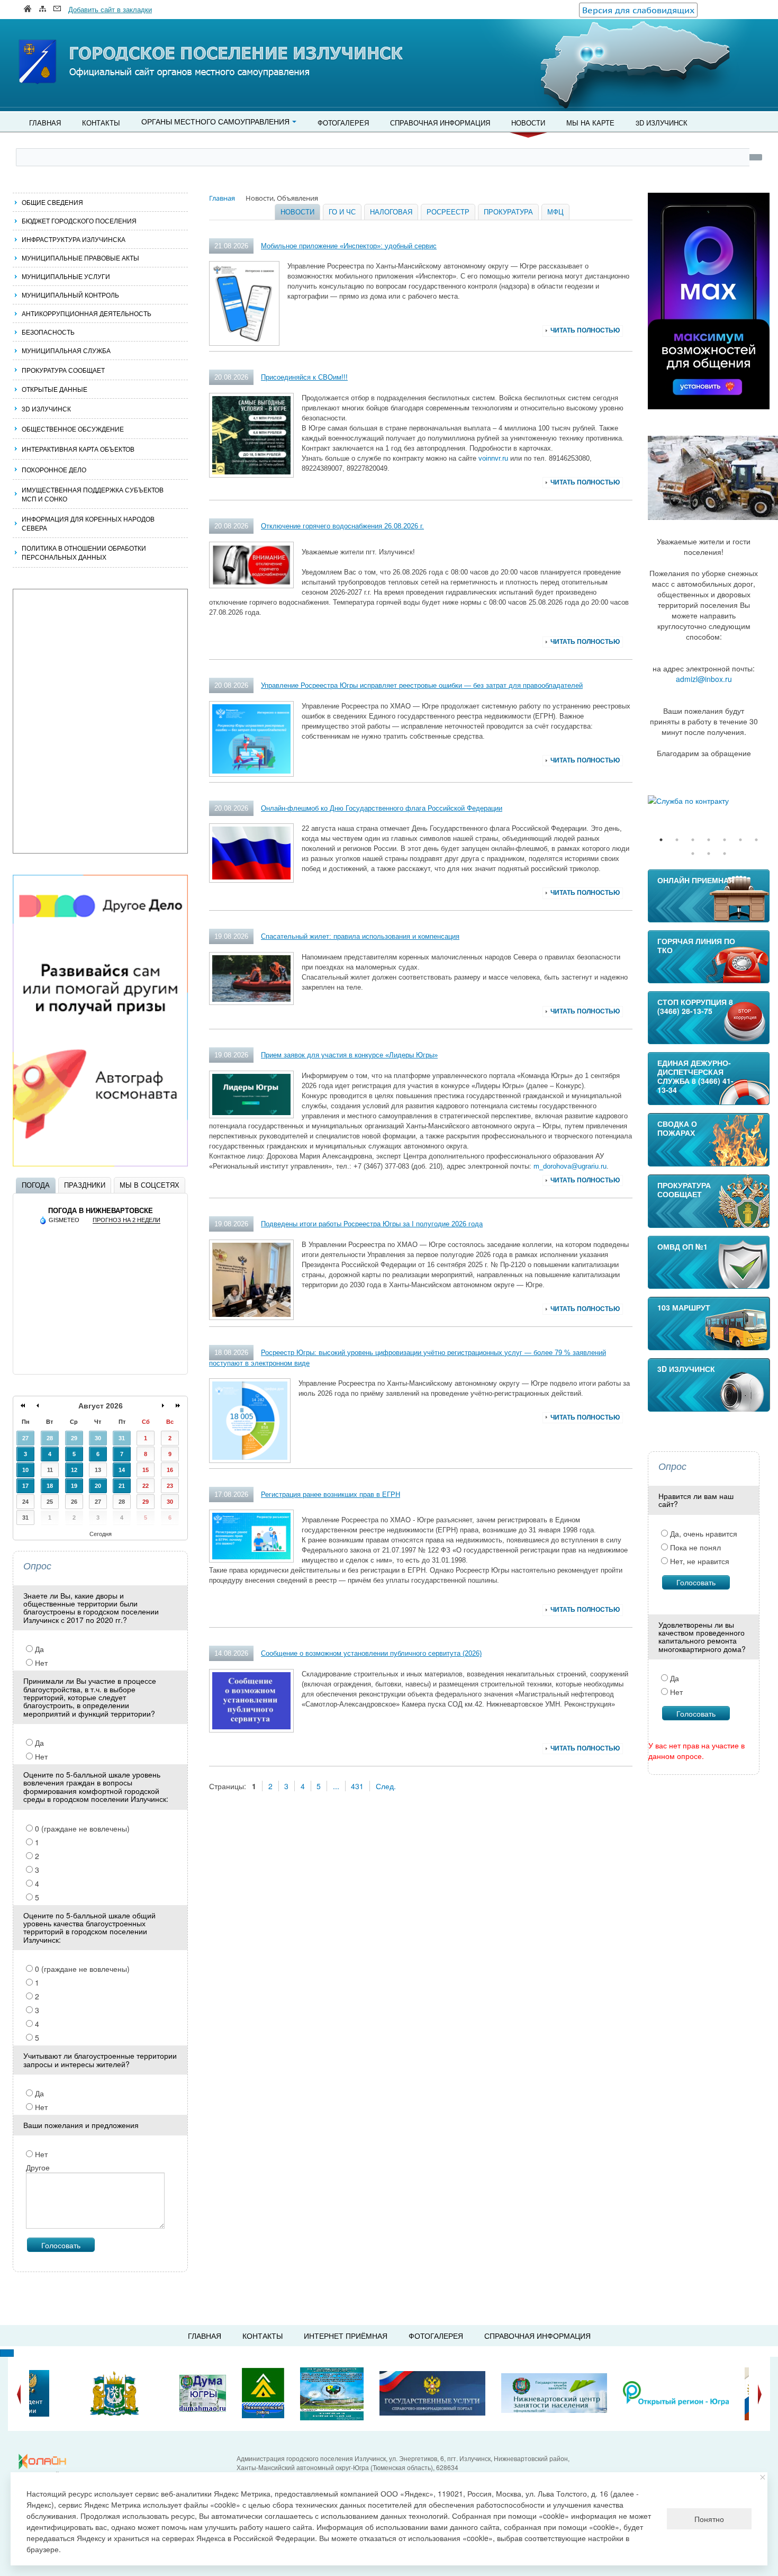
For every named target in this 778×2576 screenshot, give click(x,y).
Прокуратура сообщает (63, 370)
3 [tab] (693, 840)
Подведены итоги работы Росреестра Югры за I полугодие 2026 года (372, 1224)
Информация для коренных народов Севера (88, 523)
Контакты (101, 123)
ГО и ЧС (342, 212)
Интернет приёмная (346, 2336)
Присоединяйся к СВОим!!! (304, 377)
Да (38, 1649)
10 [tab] (725, 854)
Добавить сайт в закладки (110, 9)
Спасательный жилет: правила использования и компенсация (360, 936)
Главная (45, 123)
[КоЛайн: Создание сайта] (45, 2462)
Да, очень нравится (703, 1533)
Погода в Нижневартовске (101, 1211)
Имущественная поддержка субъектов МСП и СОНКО (93, 494)
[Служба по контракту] (709, 801)
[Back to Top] (7, 2353)
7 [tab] (756, 840)
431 (357, 1786)
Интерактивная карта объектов (78, 449)
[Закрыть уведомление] (763, 2477)
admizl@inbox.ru (704, 679)
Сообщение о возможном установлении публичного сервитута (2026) (371, 1653)
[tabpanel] (709, 801)
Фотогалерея (343, 123)
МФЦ (555, 212)
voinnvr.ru (493, 458)
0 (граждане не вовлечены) (81, 1828)
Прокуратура (508, 212)
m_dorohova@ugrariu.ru (570, 1166)
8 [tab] (693, 854)
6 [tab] (740, 840)
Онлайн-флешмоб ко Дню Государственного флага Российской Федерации (382, 808)
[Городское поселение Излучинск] (61, 41)
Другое (38, 2167)
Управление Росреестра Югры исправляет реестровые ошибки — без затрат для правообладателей (422, 685)
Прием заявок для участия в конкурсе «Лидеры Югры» (349, 1055)
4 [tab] (709, 840)
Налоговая (391, 212)
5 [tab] (725, 840)
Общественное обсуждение (73, 429)
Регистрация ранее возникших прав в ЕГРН (331, 1495)
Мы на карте (590, 123)
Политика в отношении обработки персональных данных (84, 552)
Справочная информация (440, 123)
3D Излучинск (662, 123)
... (336, 1786)
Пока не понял (694, 1547)
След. (386, 1786)
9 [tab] (709, 854)
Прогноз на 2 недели (126, 1220)
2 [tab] (677, 840)
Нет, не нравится (699, 1561)
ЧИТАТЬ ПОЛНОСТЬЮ (585, 330)
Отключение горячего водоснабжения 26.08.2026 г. (342, 526)
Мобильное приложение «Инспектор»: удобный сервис (349, 246)
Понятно (709, 2519)
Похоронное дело (54, 469)
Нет (40, 1663)
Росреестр (448, 212)
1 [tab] (661, 840)
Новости (528, 123)
